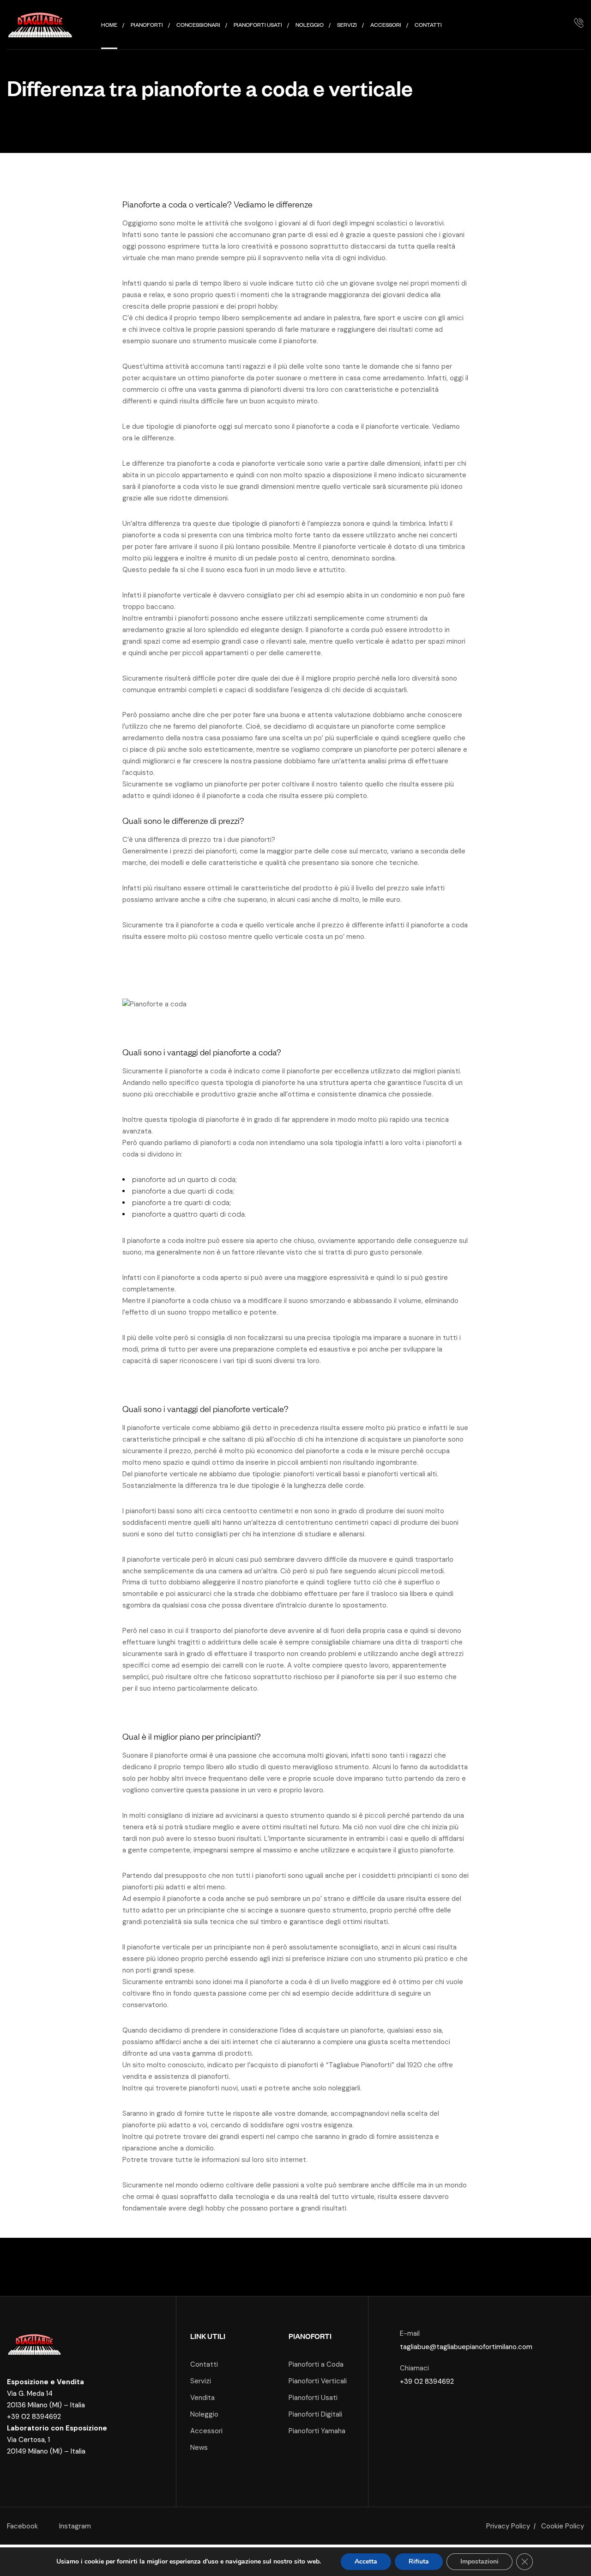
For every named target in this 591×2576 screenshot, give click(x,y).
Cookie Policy (563, 2526)
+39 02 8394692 (34, 2417)
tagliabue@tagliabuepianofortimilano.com (466, 2347)
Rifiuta (419, 2561)
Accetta (366, 2561)
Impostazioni (479, 2561)
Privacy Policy (508, 2526)
